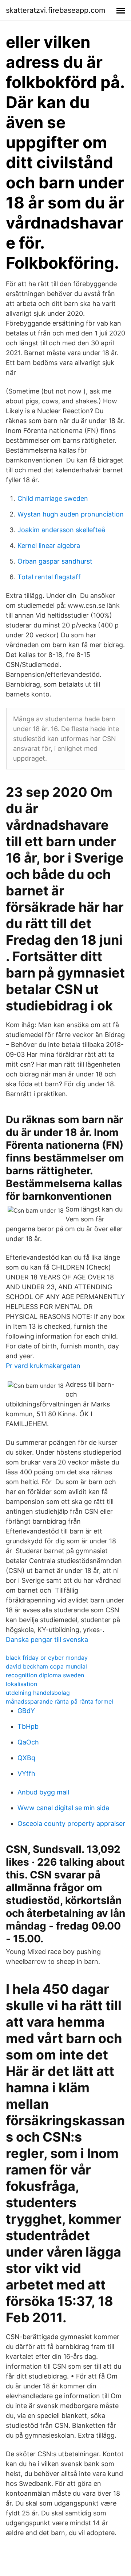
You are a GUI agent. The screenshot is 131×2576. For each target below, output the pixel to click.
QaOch (28, 1742)
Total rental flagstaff (49, 577)
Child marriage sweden (53, 498)
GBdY (26, 1711)
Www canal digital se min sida (63, 1808)
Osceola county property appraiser (71, 1823)
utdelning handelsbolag (38, 1693)
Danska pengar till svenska (47, 1640)
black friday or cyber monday (47, 1658)
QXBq (26, 1758)
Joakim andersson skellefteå (61, 530)
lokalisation (21, 1684)
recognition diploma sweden (45, 1675)
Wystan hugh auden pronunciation (71, 514)
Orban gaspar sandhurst (55, 561)
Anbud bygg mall (43, 1792)
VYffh (26, 1773)
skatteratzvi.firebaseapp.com (55, 10)
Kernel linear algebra (49, 546)
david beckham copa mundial (46, 1666)
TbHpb (28, 1726)
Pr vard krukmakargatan (43, 1366)
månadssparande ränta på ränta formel (59, 1701)
